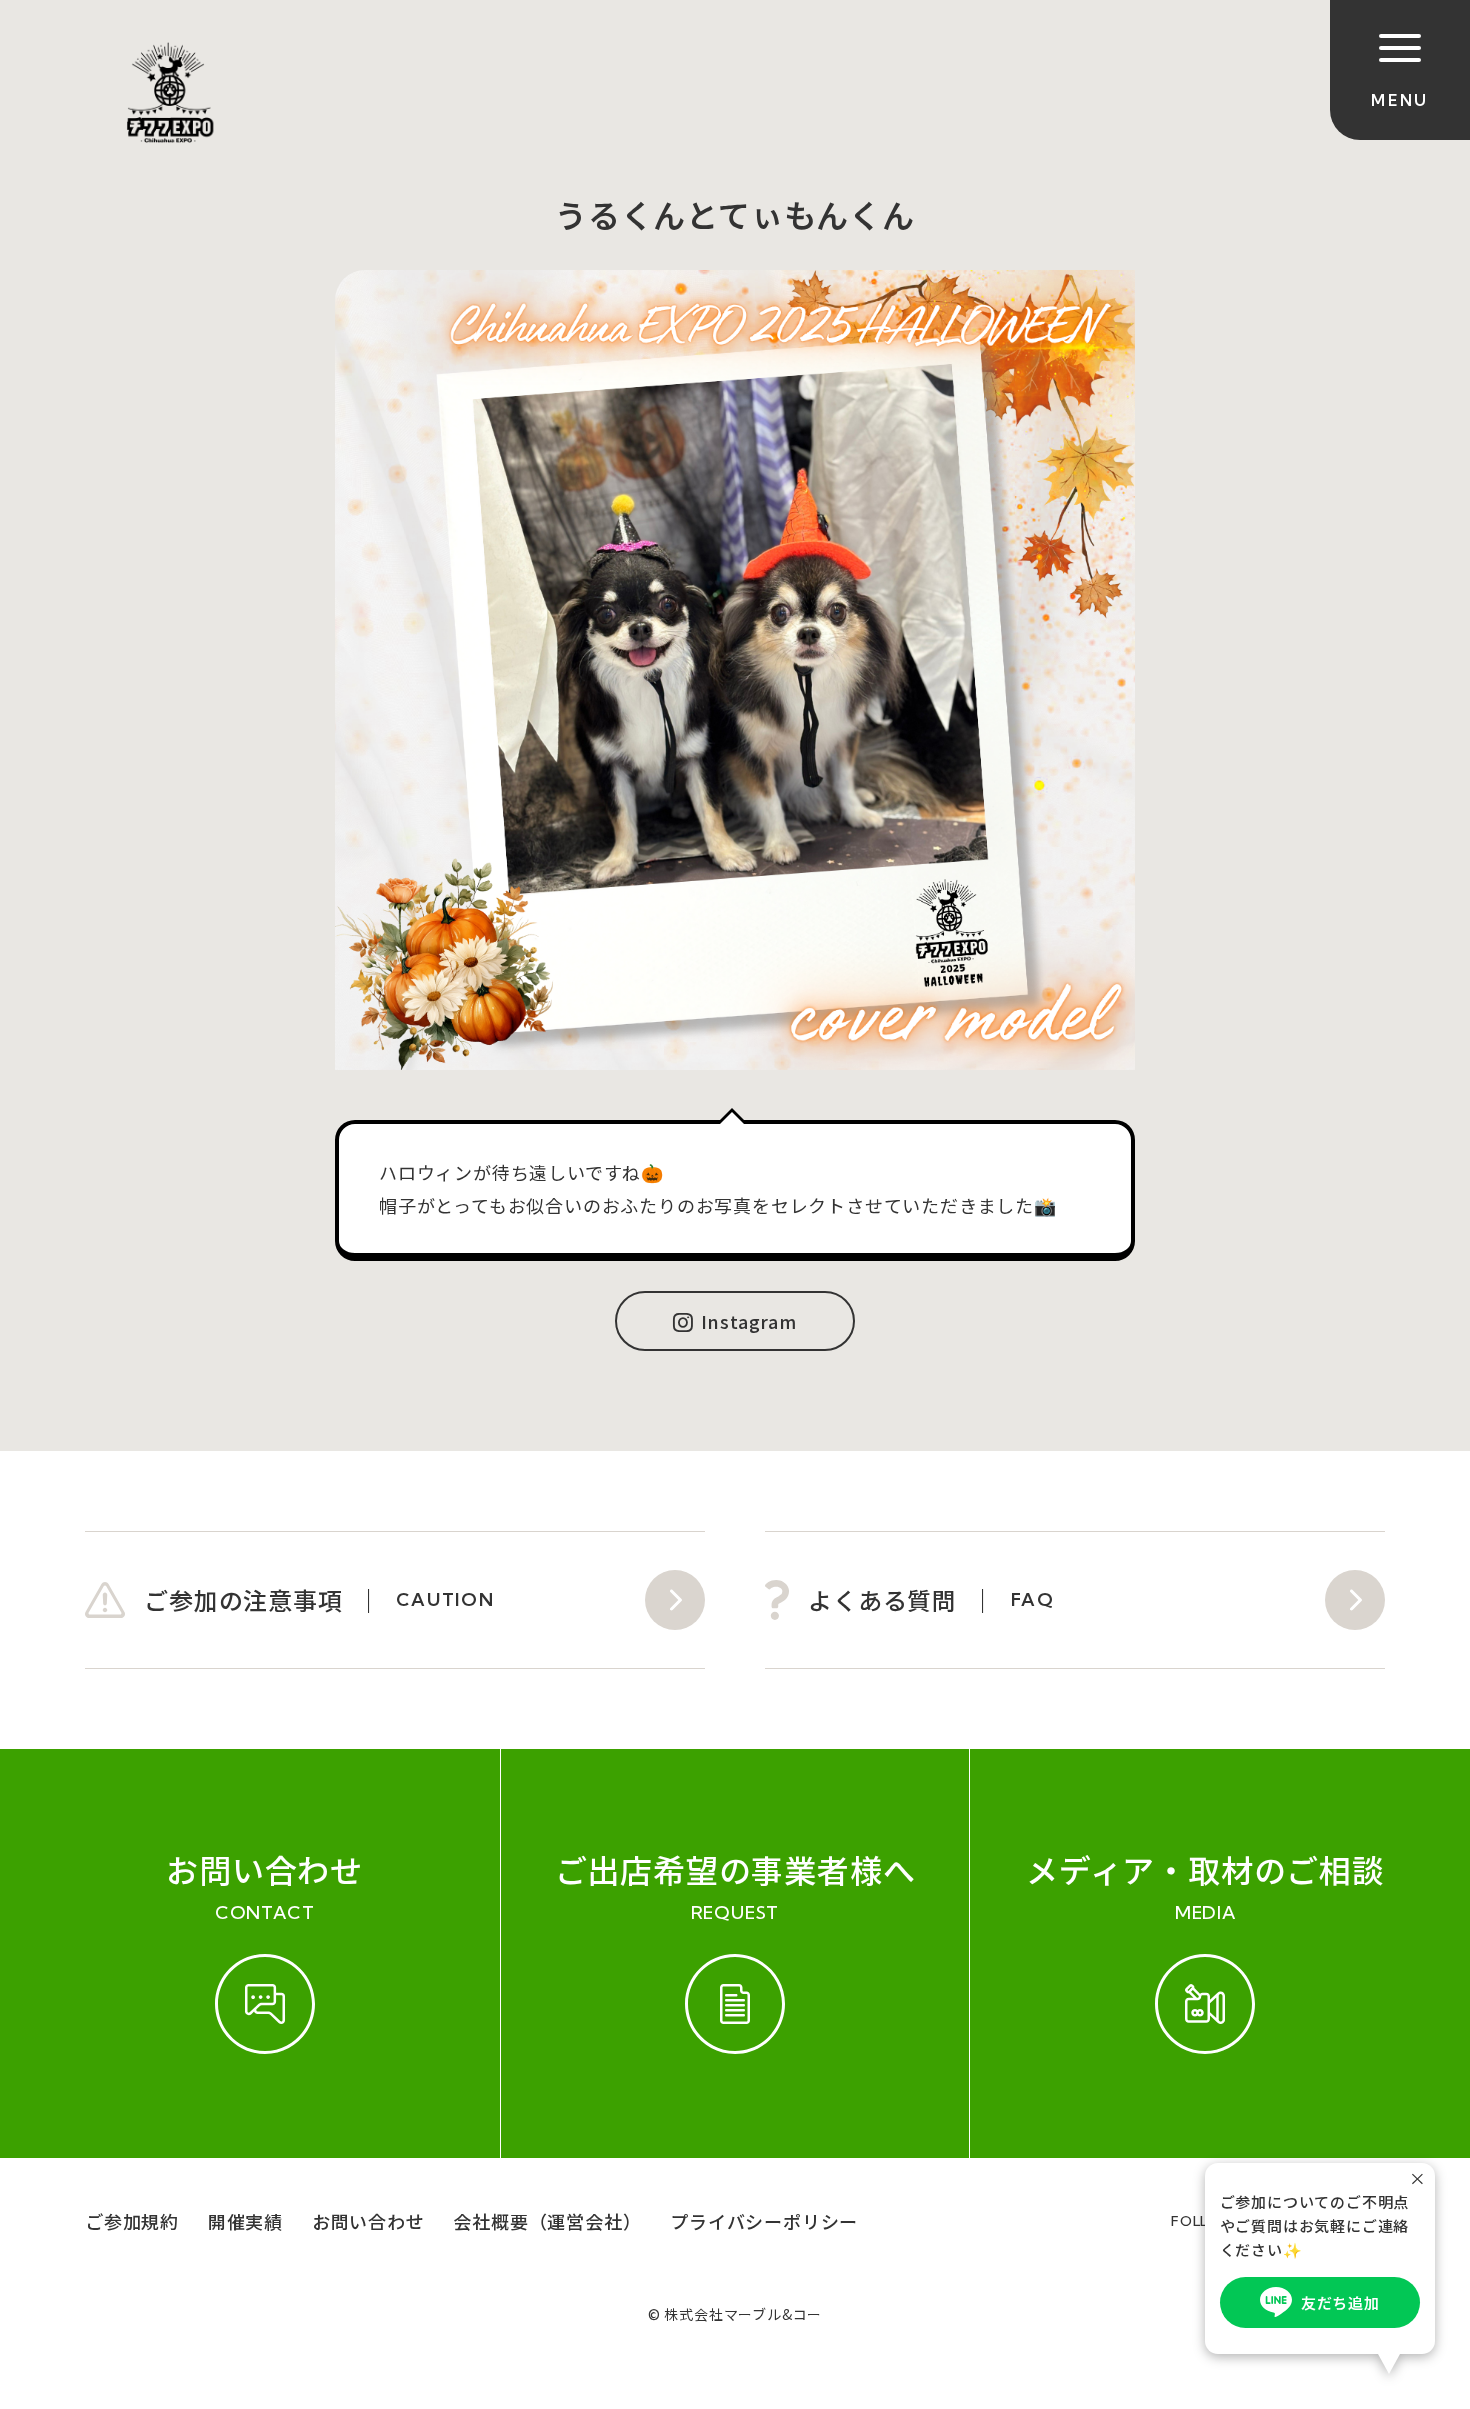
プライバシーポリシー (764, 2221)
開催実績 (245, 2221)
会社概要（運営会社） (547, 2221)
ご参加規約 (132, 2221)
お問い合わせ (368, 2221)
